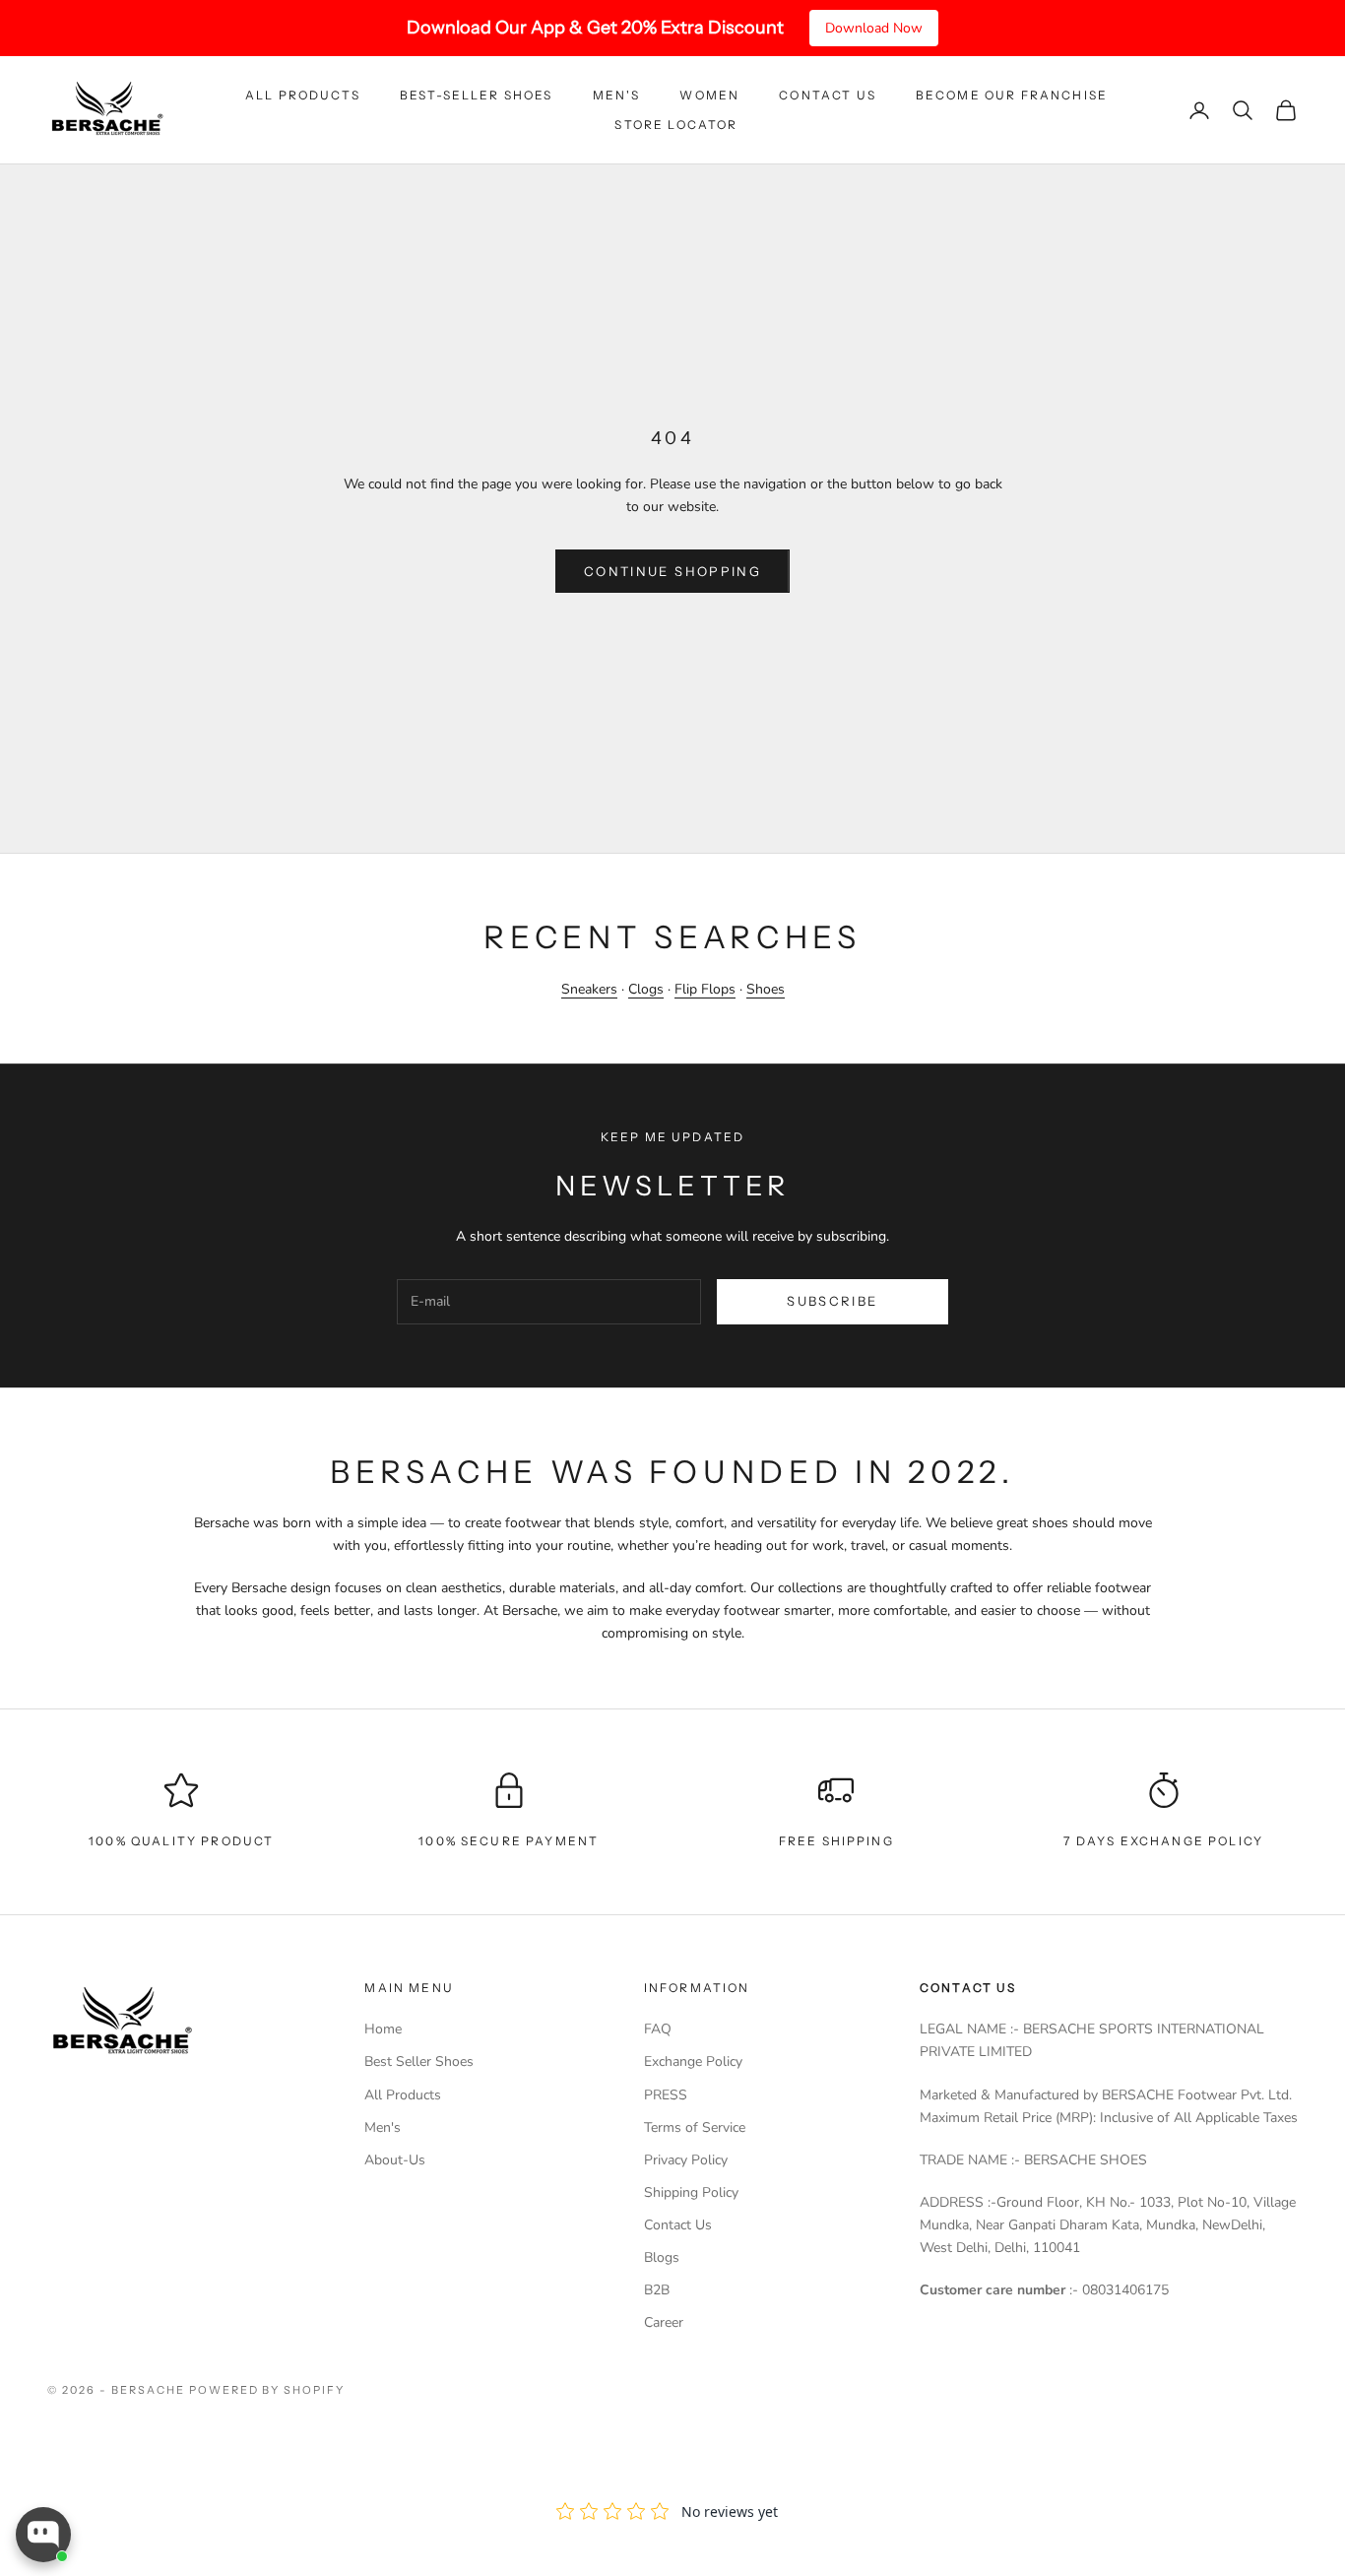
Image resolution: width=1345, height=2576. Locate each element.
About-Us (395, 2160)
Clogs (646, 989)
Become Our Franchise (1012, 95)
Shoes (766, 989)
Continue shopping (672, 571)
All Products (303, 95)
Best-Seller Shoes (477, 95)
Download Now (874, 28)
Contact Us (828, 95)
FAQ (658, 2029)
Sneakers (589, 989)
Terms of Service (695, 2127)
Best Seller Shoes (419, 2061)
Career (664, 2322)
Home (383, 2029)
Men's (617, 95)
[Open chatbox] (43, 2535)
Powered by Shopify (267, 2390)
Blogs (662, 2257)
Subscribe (832, 1301)
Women (709, 95)
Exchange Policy (693, 2061)
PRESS (666, 2095)
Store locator (676, 125)
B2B (657, 2290)
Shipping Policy (691, 2192)
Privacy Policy (686, 2160)
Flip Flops (705, 989)
